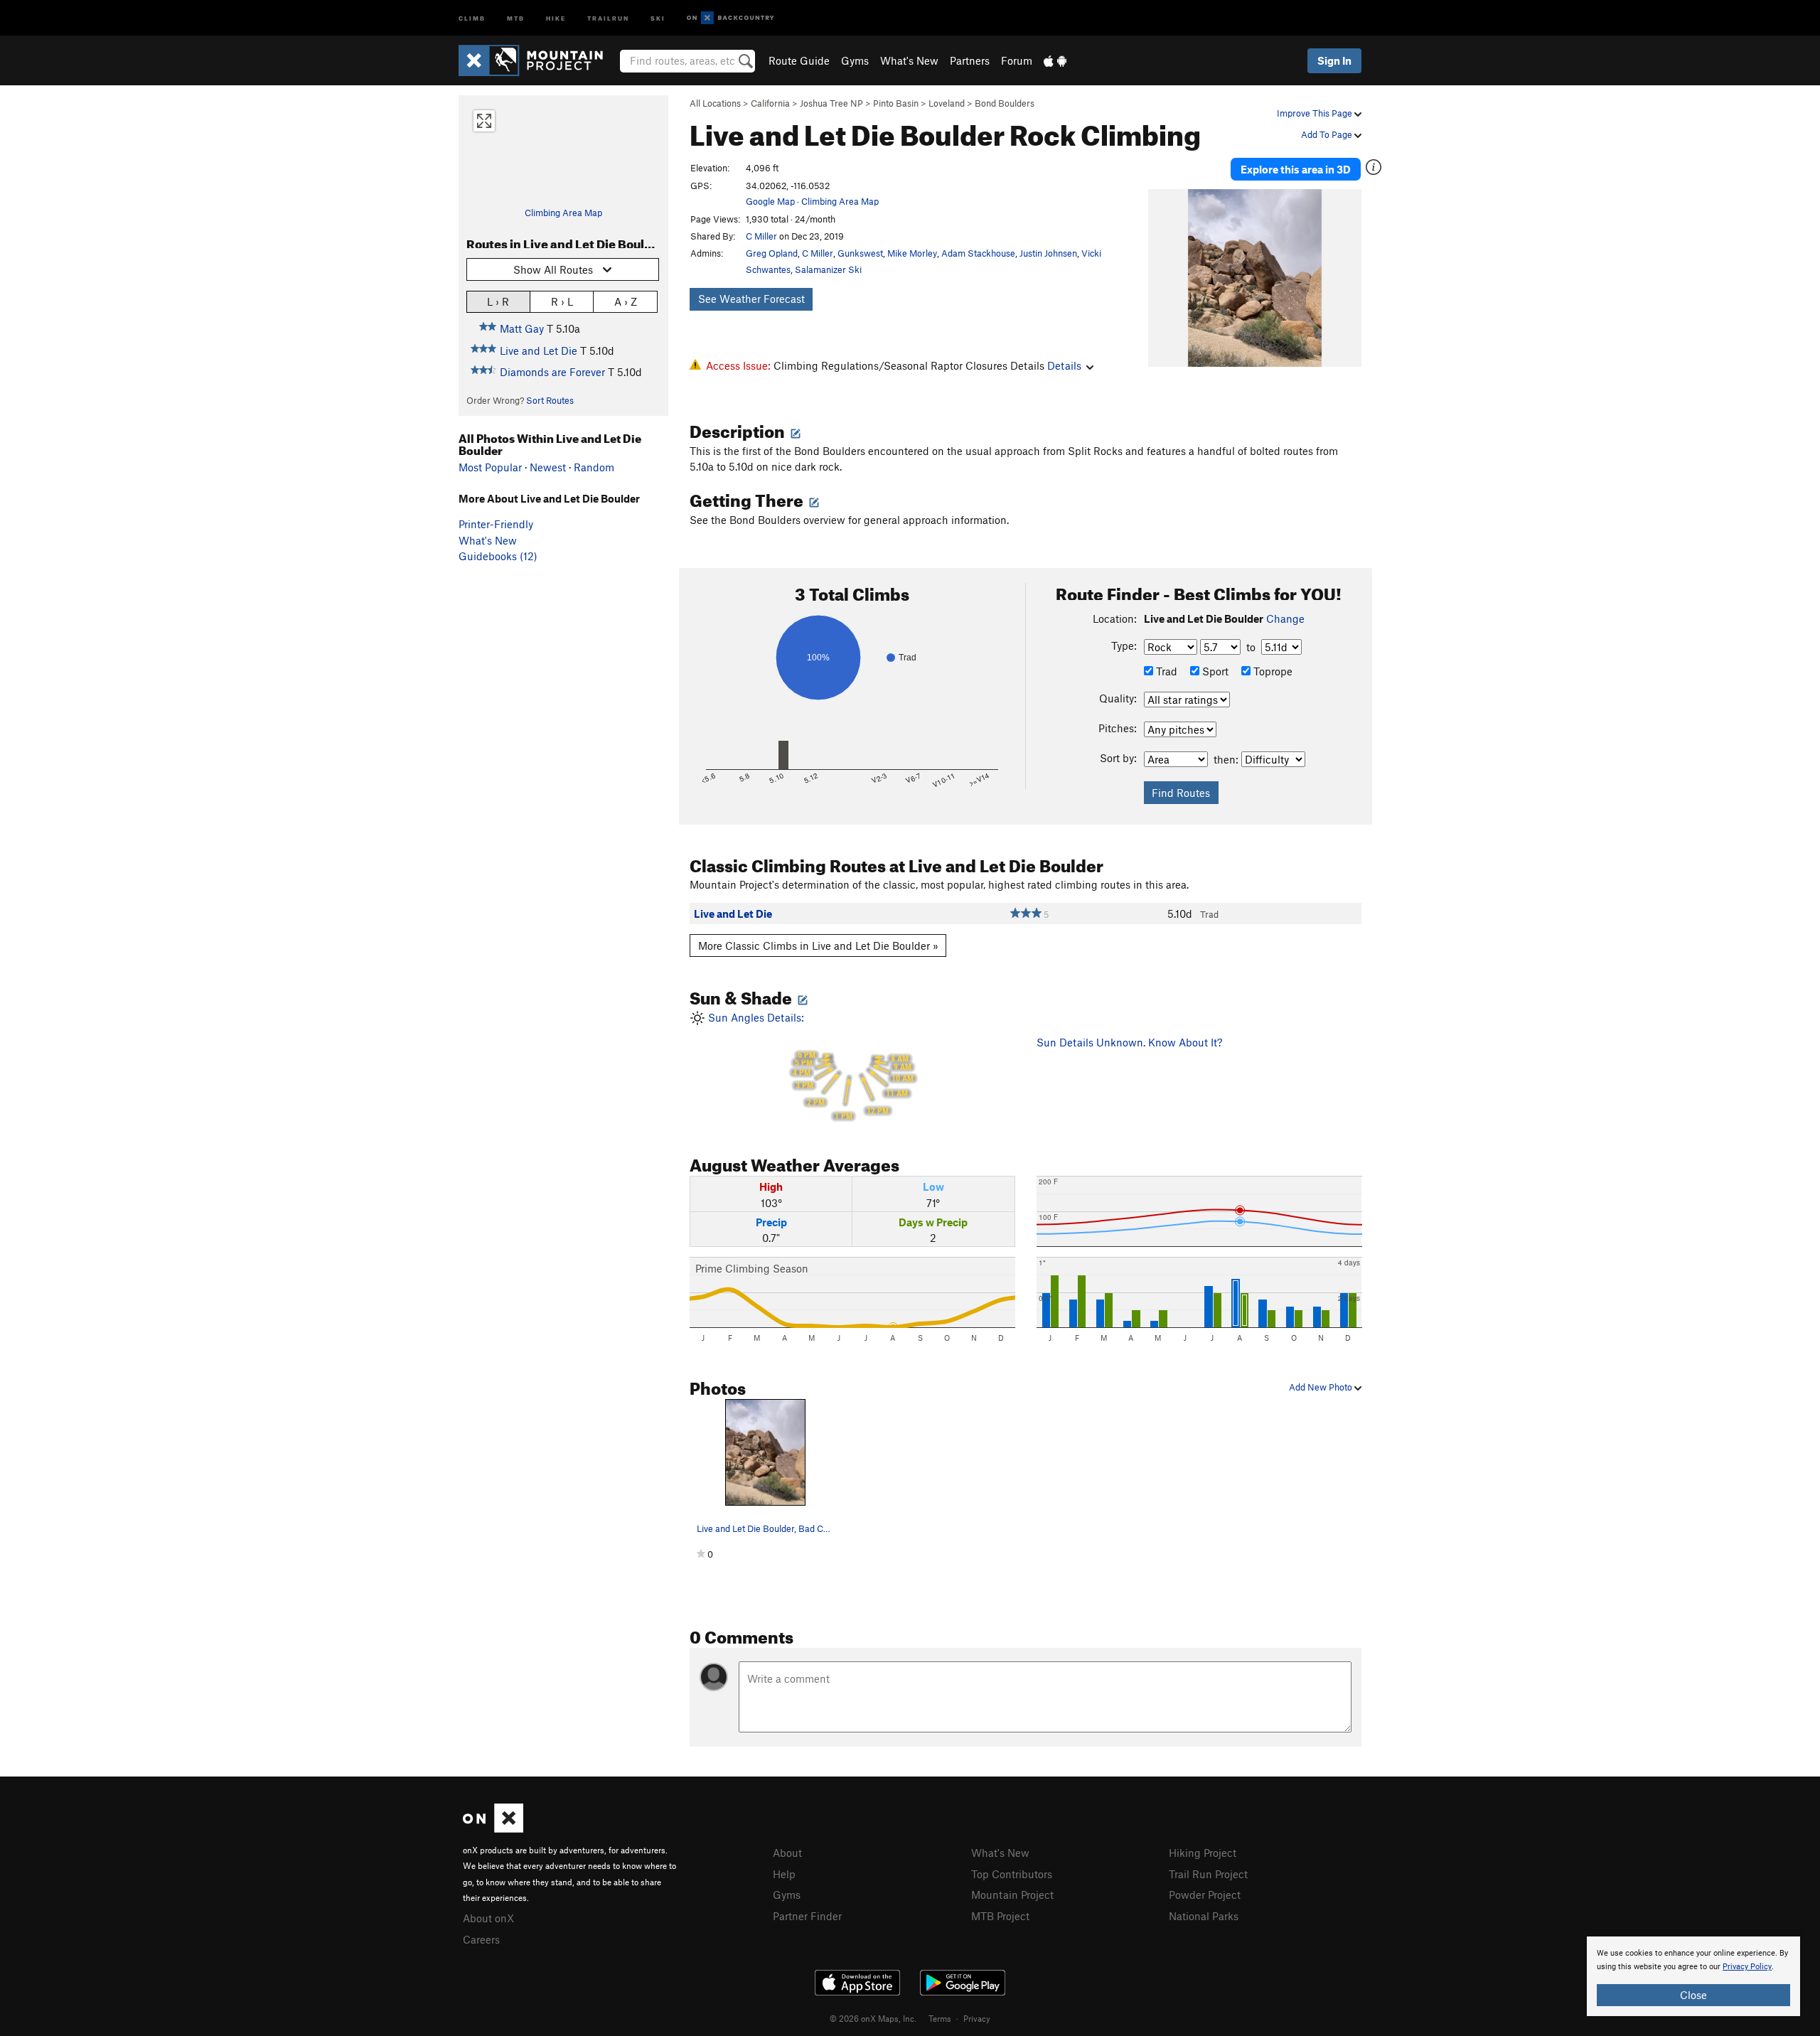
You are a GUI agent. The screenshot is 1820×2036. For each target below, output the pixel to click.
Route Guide (799, 60)
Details (1064, 365)
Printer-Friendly (496, 524)
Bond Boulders (1005, 103)
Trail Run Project (1208, 1874)
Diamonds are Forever (552, 372)
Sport (1214, 671)
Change (1285, 618)
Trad (1165, 671)
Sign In (1334, 60)
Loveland (947, 103)
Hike (556, 17)
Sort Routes (550, 400)
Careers (481, 1939)
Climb (472, 17)
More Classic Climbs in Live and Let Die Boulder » (818, 945)
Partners (970, 60)
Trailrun (608, 17)
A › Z (626, 301)
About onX (488, 1918)
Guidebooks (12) (498, 556)
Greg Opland (772, 253)
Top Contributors (1012, 1874)
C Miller (761, 236)
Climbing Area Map (563, 213)
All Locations (715, 103)
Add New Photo (1322, 1387)
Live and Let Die (539, 350)
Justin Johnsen (1048, 253)
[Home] (538, 60)
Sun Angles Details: (809, 1066)
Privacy (977, 2018)
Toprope (1272, 671)
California (770, 103)
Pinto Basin (896, 103)
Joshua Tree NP (831, 103)
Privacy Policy (1747, 1967)
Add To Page (1328, 134)
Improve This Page (1316, 113)
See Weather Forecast (751, 299)
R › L (562, 301)
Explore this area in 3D (1296, 169)
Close (1693, 1995)
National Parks (1204, 1916)
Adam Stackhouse (978, 253)
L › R (498, 301)
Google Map (770, 201)
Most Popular (490, 467)
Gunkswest (860, 253)
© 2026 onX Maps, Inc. (873, 2018)
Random (594, 467)
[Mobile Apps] (1055, 60)
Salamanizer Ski (828, 269)
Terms (940, 2018)
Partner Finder (807, 1916)
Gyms (855, 60)
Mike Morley (912, 253)
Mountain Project (1012, 1895)
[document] (1693, 1976)
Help (784, 1874)
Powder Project (1205, 1895)
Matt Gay (522, 328)
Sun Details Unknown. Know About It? (1129, 1042)
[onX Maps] (493, 1828)
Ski (658, 17)
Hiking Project (1203, 1853)
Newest (548, 467)
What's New (909, 60)
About (787, 1853)
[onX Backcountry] (730, 18)
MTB (516, 17)
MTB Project (1000, 1916)
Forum (1017, 60)
